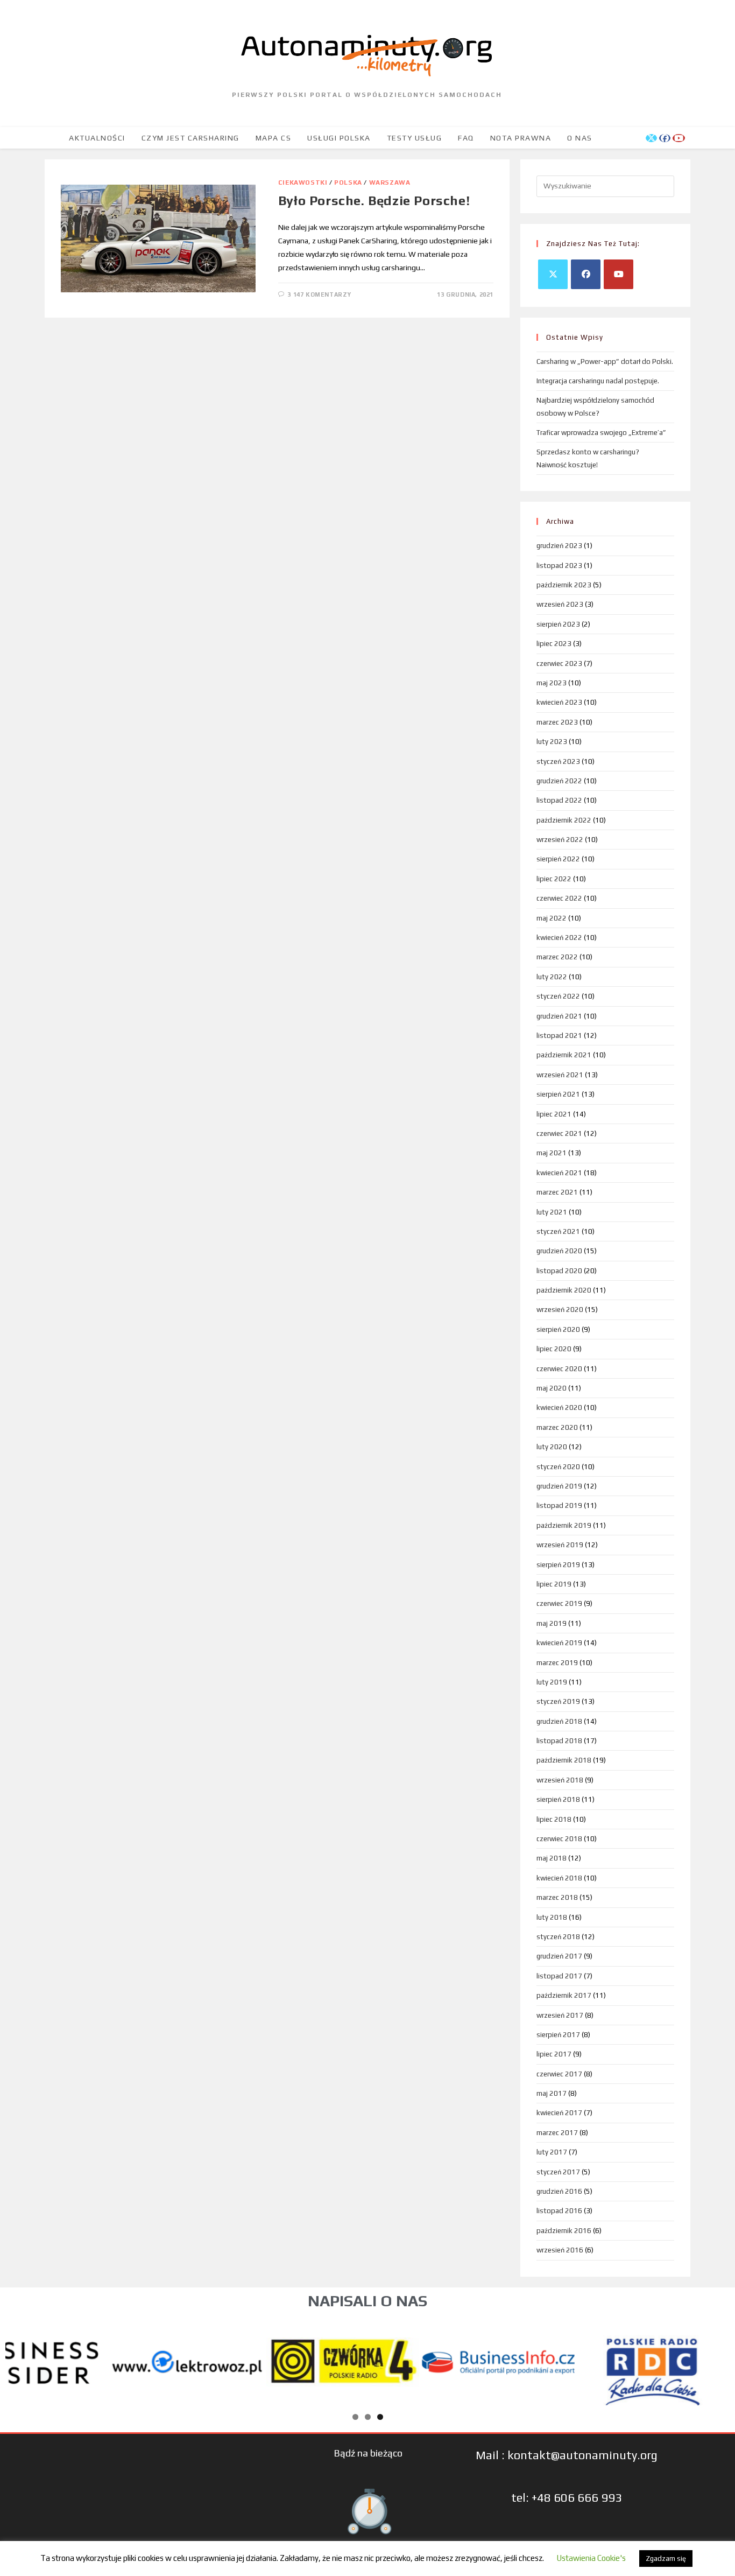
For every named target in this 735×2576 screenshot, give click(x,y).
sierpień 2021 (558, 1094)
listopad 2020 (559, 1271)
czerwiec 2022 (559, 898)
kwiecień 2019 (559, 1643)
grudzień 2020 (559, 1251)
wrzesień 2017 (560, 2015)
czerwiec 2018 (559, 1839)
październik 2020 (564, 1290)
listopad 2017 (559, 1976)
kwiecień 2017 (559, 2113)
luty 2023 (552, 742)
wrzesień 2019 (560, 1545)
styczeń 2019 (558, 1701)
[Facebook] (586, 274)
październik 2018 (564, 1760)
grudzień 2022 (559, 781)
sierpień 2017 (558, 2035)
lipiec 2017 (554, 2054)
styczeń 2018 (558, 1937)
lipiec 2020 (554, 1349)
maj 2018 (552, 1858)
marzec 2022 (557, 957)
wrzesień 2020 (560, 1310)
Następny (716, 2360)
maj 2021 (552, 1153)
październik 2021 (564, 1055)
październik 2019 (564, 1525)
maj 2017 (552, 2093)
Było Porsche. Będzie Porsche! (374, 201)
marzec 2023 (557, 722)
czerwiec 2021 (559, 1133)
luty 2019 (552, 1682)
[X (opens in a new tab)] (651, 138)
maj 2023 (552, 683)
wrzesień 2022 (560, 840)
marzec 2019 (557, 1663)
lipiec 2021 (554, 1114)
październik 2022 (564, 820)
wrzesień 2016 (560, 2250)
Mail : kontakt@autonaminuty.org (567, 2455)
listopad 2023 (559, 566)
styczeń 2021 (558, 1231)
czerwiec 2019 (559, 1603)
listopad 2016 (559, 2211)
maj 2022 (552, 918)
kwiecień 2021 (559, 1173)
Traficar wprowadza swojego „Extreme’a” (601, 433)
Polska (348, 183)
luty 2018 (552, 1917)
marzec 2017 (557, 2133)
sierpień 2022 (558, 859)
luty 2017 (552, 2152)
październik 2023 (564, 585)
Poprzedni (19, 2360)
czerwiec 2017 (559, 2074)
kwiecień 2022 (559, 938)
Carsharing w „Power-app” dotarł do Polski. (605, 362)
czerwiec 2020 (559, 1369)
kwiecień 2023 (559, 702)
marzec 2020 (557, 1427)
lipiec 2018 (554, 1819)
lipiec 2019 (554, 1584)
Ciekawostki (303, 183)
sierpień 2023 (558, 624)
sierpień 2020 (558, 1329)
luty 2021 (552, 1212)
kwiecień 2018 (559, 1878)
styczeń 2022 (558, 996)
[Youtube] (619, 274)
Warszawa (390, 183)
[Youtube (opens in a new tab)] (679, 138)
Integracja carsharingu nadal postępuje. (598, 381)
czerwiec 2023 (559, 664)
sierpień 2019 (558, 1565)
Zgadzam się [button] (666, 2559)
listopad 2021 (559, 1036)
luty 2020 (552, 1447)
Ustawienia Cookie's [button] (591, 2558)
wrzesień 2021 (560, 1075)
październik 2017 (564, 1995)
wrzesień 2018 (560, 1780)
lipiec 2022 (554, 879)
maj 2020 (552, 1388)
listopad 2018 (559, 1741)
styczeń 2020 (558, 1467)
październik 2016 (564, 2231)
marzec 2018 (557, 1897)
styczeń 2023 (558, 761)
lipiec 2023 (554, 644)
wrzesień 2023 (560, 604)
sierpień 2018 (558, 1799)
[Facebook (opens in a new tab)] (665, 138)
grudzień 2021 (559, 1016)
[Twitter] (553, 274)
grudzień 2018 (559, 1721)
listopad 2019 (559, 1505)
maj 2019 (552, 1623)
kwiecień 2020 (559, 1408)
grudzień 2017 (559, 1956)
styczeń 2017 (558, 2172)
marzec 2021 (557, 1192)
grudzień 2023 (559, 546)
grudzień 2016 (559, 2191)
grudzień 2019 (559, 1486)
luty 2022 (552, 977)
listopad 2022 (559, 800)
